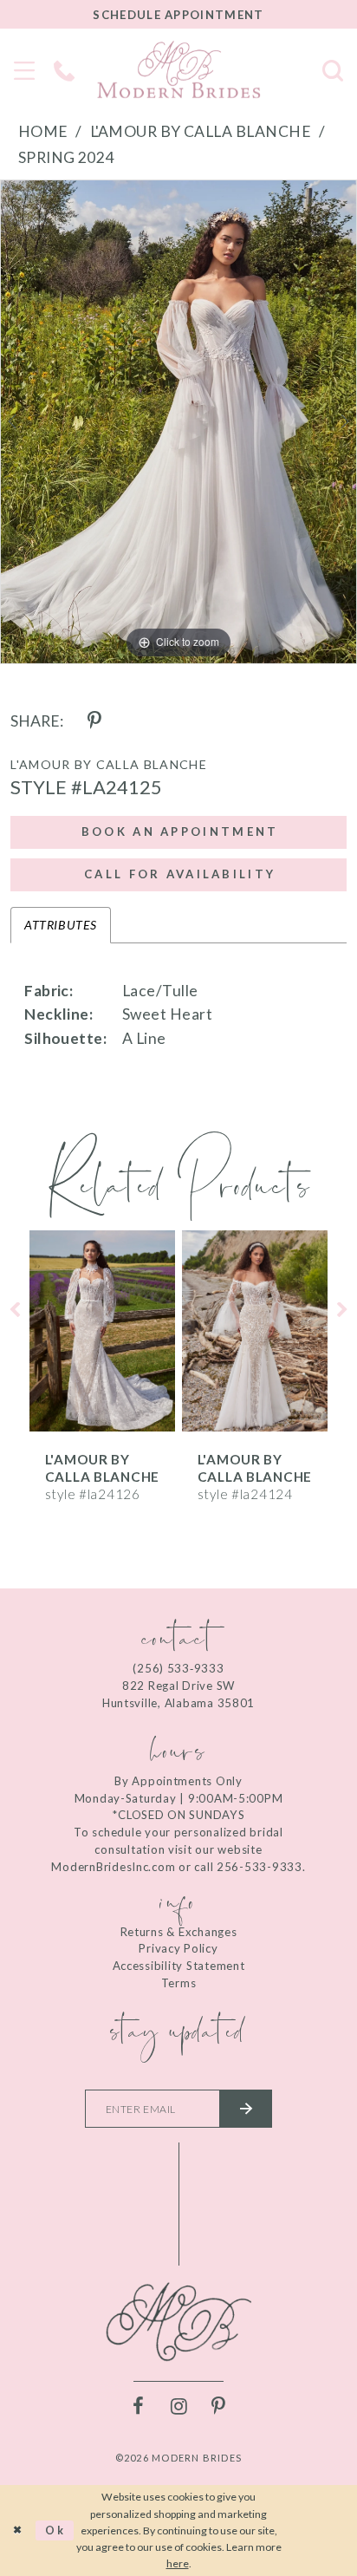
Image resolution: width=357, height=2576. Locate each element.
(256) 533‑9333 (178, 1668)
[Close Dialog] (18, 2530)
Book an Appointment (180, 831)
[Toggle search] (333, 69)
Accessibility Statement (179, 1966)
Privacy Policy (178, 1948)
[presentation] (102, 1331)
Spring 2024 (66, 157)
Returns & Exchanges (179, 1932)
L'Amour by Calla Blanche (201, 131)
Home (43, 131)
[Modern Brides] (178, 69)
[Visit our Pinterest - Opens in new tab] (218, 2407)
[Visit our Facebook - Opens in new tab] (139, 2407)
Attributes (60, 925)
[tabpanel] (178, 422)
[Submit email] (246, 2109)
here (178, 2563)
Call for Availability (180, 874)
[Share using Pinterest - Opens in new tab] (94, 721)
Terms (179, 1983)
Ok (55, 2530)
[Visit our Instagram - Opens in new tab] (178, 2407)
